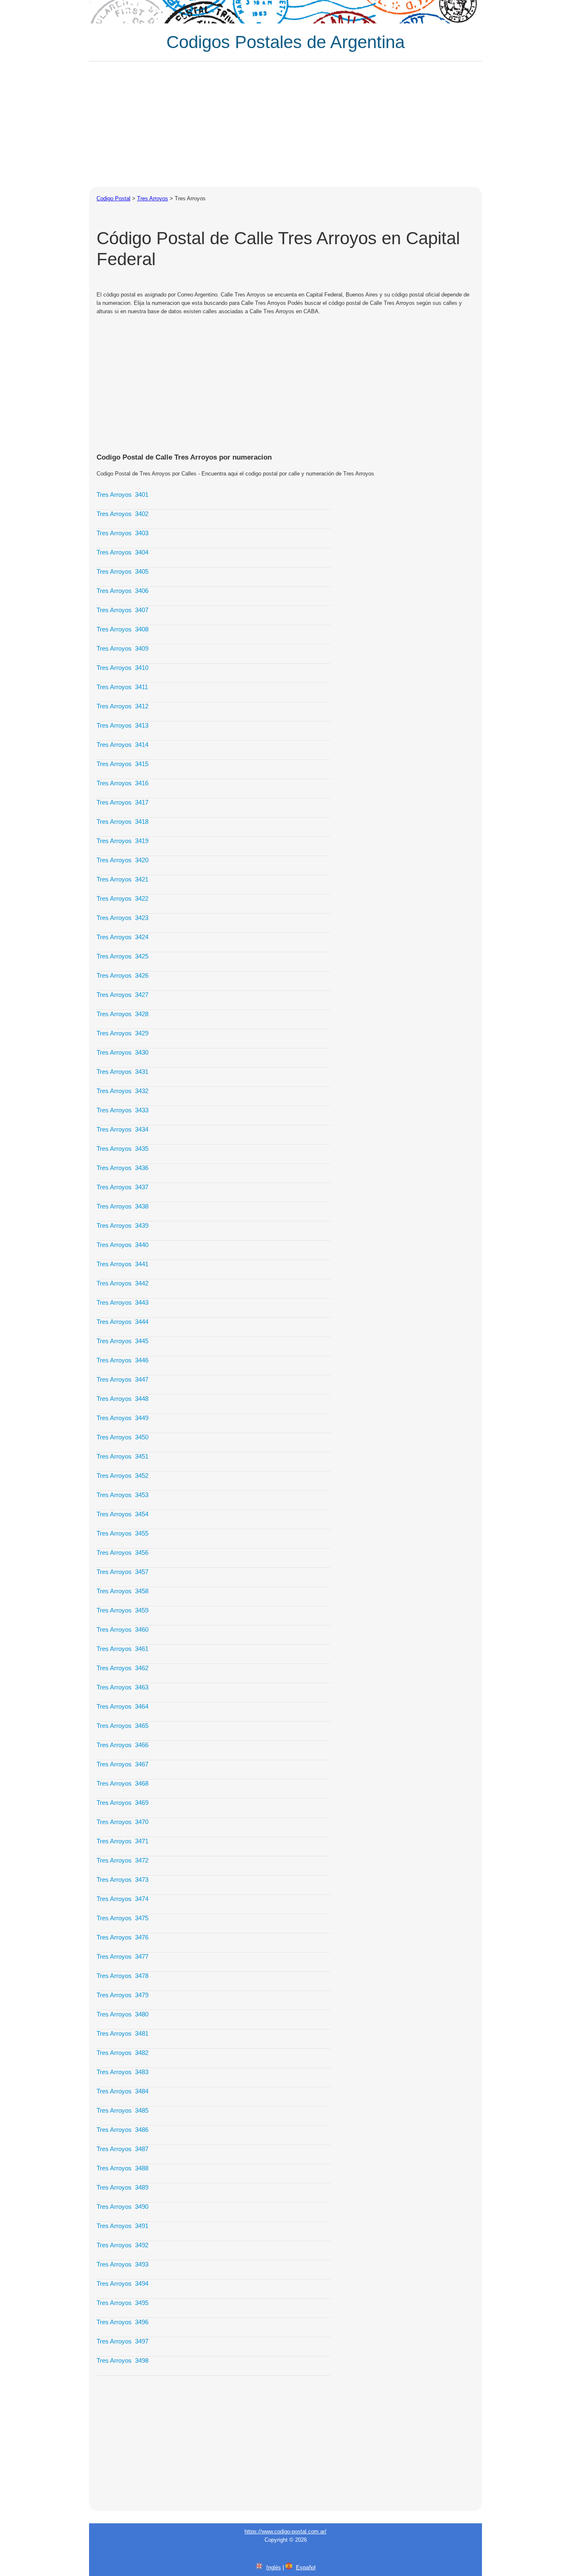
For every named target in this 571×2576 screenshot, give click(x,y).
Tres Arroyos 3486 (122, 2130)
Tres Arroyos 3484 (122, 2091)
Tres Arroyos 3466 (122, 1745)
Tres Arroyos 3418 (122, 822)
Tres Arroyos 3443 (122, 1302)
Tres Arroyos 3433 (122, 1110)
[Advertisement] (285, 124)
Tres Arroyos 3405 (122, 571)
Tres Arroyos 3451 (122, 1456)
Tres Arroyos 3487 (122, 2149)
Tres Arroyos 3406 (122, 591)
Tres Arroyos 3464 (122, 1706)
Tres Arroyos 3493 (122, 2264)
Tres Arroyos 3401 (122, 494)
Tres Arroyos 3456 (122, 1552)
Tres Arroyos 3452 (122, 1476)
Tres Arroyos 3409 (122, 648)
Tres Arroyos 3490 (122, 2207)
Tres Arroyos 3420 (122, 860)
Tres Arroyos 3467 (122, 1764)
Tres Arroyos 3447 (122, 1379)
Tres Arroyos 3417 (122, 802)
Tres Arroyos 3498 (122, 2360)
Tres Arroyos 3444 (122, 1322)
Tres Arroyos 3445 (122, 1341)
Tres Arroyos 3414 (122, 745)
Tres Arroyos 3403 (122, 533)
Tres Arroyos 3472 (122, 1860)
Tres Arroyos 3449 (122, 1418)
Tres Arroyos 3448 (122, 1399)
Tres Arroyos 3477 (122, 1956)
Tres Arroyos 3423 (122, 918)
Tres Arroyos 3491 (122, 2226)
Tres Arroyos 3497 (122, 2341)
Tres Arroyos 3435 (122, 1149)
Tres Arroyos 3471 (122, 1841)
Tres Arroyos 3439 (122, 1225)
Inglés (274, 2567)
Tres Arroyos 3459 (122, 1610)
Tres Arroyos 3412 (122, 706)
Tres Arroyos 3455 (122, 1533)
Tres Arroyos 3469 (122, 1803)
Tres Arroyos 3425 (122, 956)
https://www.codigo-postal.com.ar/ (285, 2531)
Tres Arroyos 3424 (122, 937)
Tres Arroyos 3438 (122, 1206)
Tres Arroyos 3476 (122, 1937)
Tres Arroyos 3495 (122, 2303)
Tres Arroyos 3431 (122, 1072)
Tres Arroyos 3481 (122, 2033)
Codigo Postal (113, 198)
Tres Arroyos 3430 (122, 1052)
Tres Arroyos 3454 (122, 1514)
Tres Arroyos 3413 (122, 725)
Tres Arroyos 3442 (122, 1283)
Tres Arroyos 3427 (122, 995)
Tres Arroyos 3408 (122, 629)
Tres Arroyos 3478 (122, 1976)
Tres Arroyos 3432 (122, 1091)
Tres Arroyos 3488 (122, 2168)
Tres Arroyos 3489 (122, 2187)
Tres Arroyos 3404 (122, 552)
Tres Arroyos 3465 (122, 1726)
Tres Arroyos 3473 (122, 1880)
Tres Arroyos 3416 (122, 783)
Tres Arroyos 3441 (122, 1264)
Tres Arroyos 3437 (122, 1187)
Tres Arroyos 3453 (122, 1495)
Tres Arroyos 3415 (122, 764)
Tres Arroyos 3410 (122, 668)
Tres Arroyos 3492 (122, 2245)
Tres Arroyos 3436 (122, 1168)
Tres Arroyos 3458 (122, 1591)
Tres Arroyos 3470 (122, 1822)
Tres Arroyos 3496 (122, 2322)
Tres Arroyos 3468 (122, 1783)
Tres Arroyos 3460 (122, 1629)
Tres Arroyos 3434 (122, 1129)
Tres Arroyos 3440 (122, 1245)
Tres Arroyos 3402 (122, 514)
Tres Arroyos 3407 (122, 610)
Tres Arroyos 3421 (122, 879)
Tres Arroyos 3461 (122, 1649)
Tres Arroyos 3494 (122, 2283)
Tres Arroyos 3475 (122, 1918)
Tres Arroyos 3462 (122, 1668)
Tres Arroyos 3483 (122, 2072)
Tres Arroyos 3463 (122, 1687)
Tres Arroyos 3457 (122, 1572)
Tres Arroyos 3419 (122, 841)
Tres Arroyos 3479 (122, 1995)
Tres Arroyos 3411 (122, 687)
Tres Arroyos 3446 (122, 1360)
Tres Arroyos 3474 (122, 1899)
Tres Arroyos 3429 (122, 1033)
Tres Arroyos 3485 (122, 2110)
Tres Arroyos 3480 (122, 2014)
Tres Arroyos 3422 (122, 898)
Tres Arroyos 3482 (122, 2053)
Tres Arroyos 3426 (122, 975)
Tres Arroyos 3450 (122, 1437)
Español (306, 2567)
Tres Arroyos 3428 (122, 1014)
